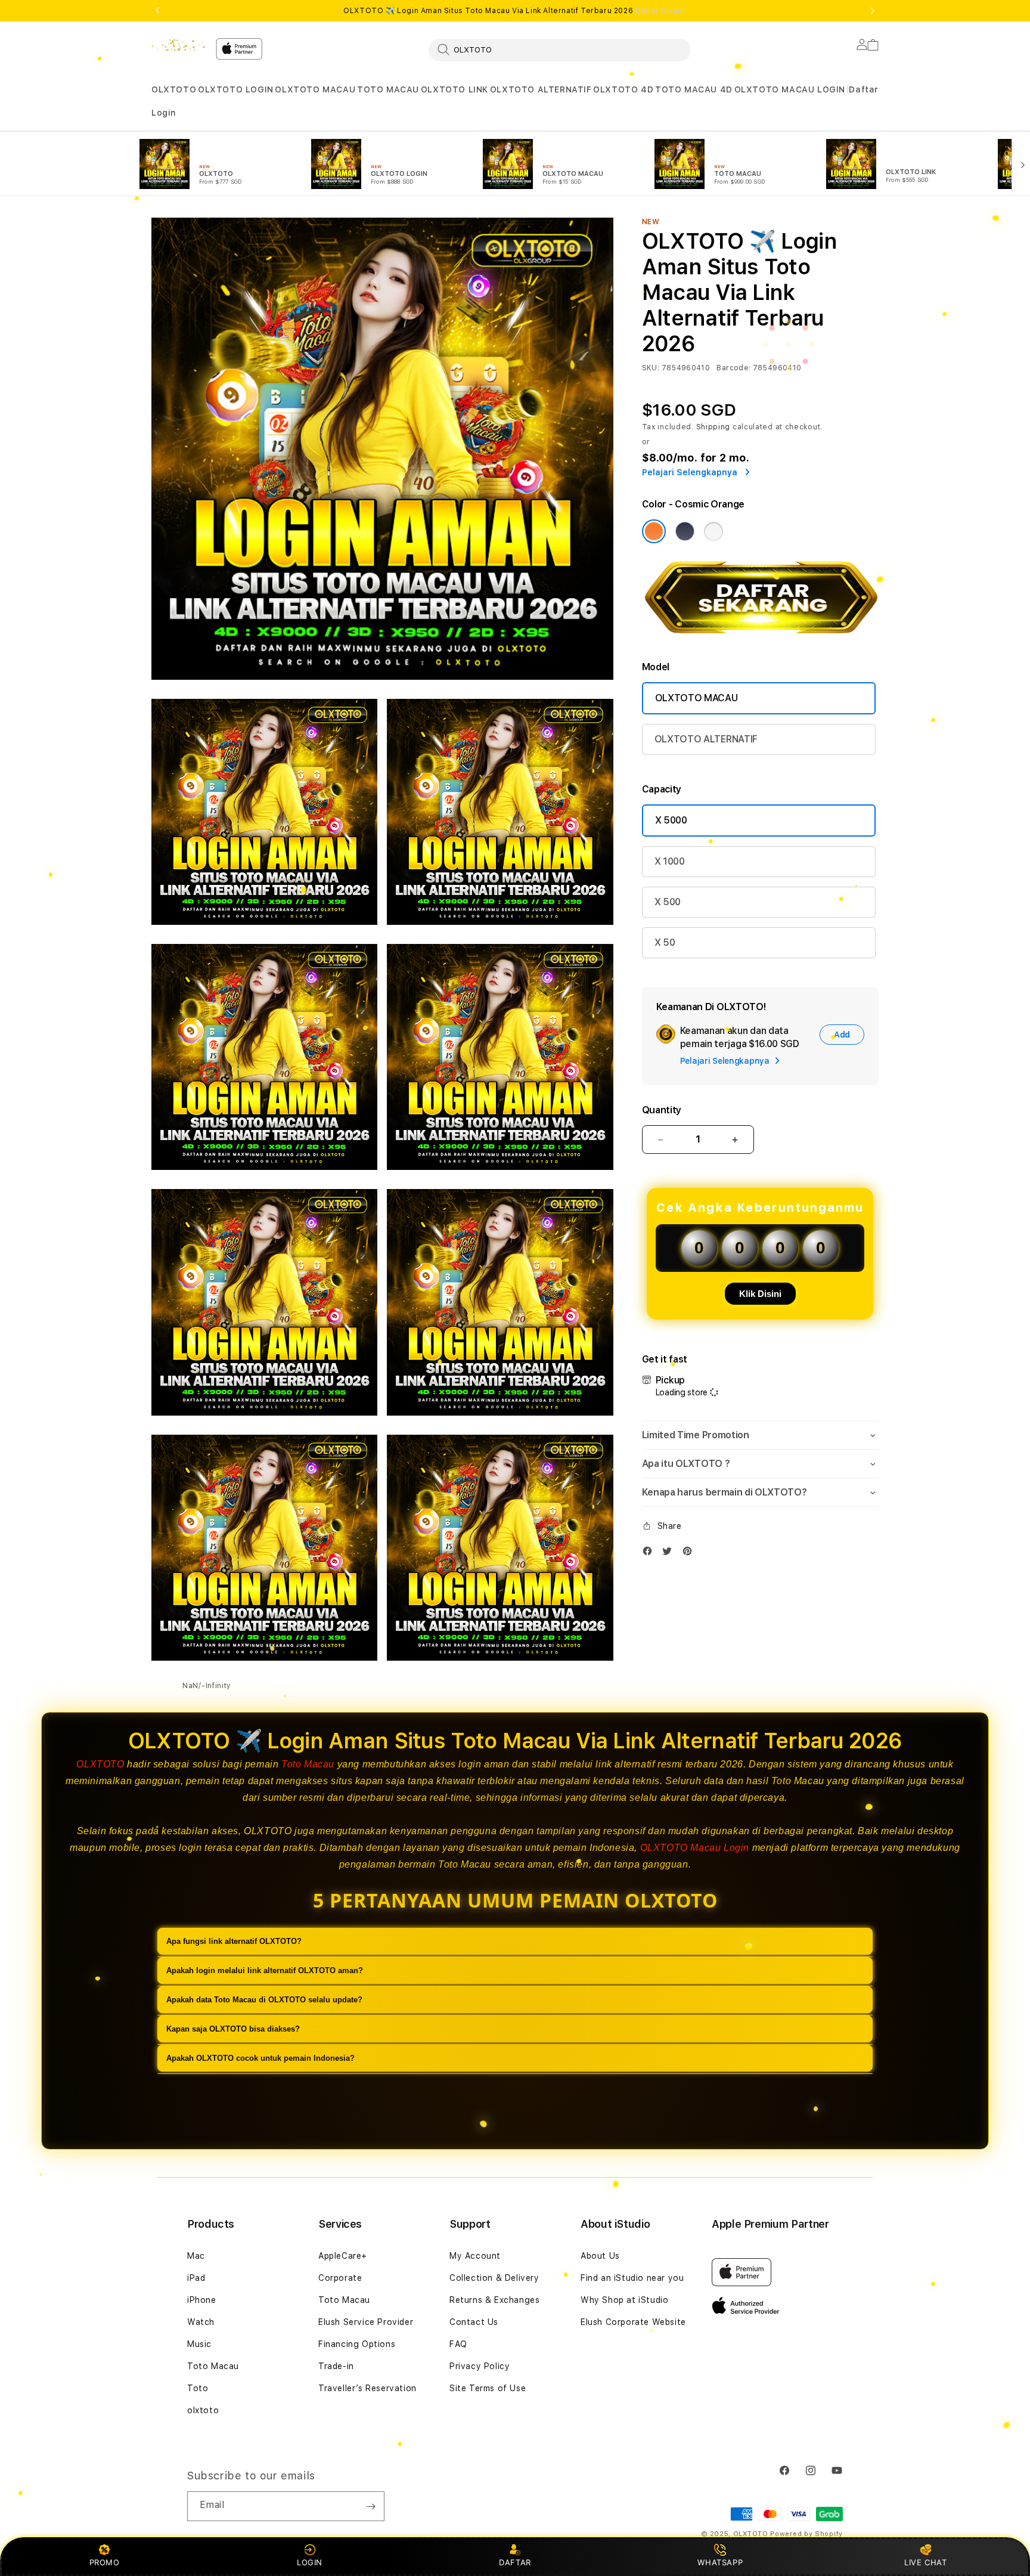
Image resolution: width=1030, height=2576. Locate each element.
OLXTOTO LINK (454, 89)
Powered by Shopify (806, 2534)
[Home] (179, 45)
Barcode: (733, 368)
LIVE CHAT (925, 2562)
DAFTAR (515, 2562)
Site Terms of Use (488, 2388)
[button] (174, 90)
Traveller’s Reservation (367, 2388)
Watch (201, 2322)
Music (199, 2344)
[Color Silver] (713, 531)
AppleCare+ (343, 2256)
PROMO (105, 2562)
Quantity (662, 1110)
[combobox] (560, 49)
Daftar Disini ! (661, 11)
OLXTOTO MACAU (315, 89)
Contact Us (474, 2322)
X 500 (668, 902)
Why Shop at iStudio (624, 2300)
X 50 (665, 942)
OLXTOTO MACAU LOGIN (790, 89)
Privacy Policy (480, 2366)
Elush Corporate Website (633, 2322)
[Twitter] (670, 1554)
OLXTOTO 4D (623, 89)
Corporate (340, 2278)
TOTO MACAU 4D (694, 89)
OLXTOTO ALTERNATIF (541, 89)
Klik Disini (760, 1294)
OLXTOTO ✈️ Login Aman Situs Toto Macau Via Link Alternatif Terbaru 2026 (515, 11)
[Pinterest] (690, 1554)
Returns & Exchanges (494, 2300)
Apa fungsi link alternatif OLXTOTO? (234, 1941)
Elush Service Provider (366, 2322)
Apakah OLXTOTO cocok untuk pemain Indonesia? (260, 2058)
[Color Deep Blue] (685, 531)
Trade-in (336, 2366)
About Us (600, 2256)
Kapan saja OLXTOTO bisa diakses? (233, 2029)
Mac (196, 2256)
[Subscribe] (371, 2506)
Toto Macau (308, 1764)
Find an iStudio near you (632, 2278)
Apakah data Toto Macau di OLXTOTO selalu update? (264, 2000)
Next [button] (873, 11)
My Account (475, 2256)
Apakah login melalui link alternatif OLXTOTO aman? (265, 1970)
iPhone (202, 2300)
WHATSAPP (720, 2562)
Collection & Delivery (494, 2278)
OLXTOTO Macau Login (695, 1848)
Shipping (713, 427)
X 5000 (671, 820)
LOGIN (310, 2562)
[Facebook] (650, 1554)
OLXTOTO (174, 89)
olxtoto (203, 2410)
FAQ (458, 2344)
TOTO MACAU (388, 89)
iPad (196, 2278)
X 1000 (670, 861)
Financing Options (357, 2344)
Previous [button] (157, 11)
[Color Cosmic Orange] (654, 531)
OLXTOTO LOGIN (236, 89)
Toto (198, 2388)
